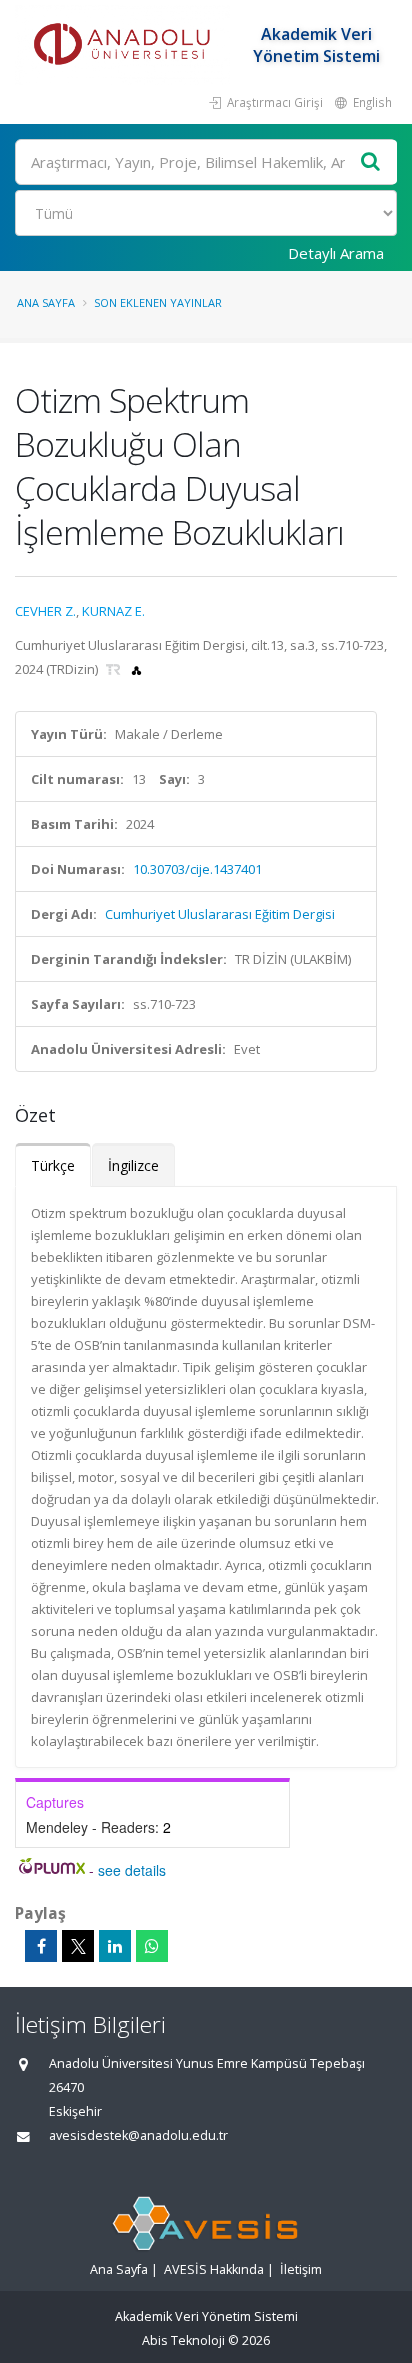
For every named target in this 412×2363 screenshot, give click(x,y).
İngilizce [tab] (133, 1165)
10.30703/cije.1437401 (197, 869)
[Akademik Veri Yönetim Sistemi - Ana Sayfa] (125, 45)
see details (132, 1870)
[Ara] (371, 162)
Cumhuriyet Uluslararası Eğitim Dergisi (220, 914)
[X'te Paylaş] (78, 1946)
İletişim (301, 2269)
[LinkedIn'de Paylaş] (115, 1946)
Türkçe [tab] (53, 1165)
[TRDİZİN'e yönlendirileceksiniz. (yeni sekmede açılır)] (115, 669)
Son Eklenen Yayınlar (158, 302)
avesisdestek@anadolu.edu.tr (138, 2135)
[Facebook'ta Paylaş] (41, 1946)
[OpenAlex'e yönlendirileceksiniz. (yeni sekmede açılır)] (136, 669)
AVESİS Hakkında (214, 2269)
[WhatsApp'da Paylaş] (152, 1946)
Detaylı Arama (336, 253)
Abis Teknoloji (183, 2340)
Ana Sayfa (46, 302)
